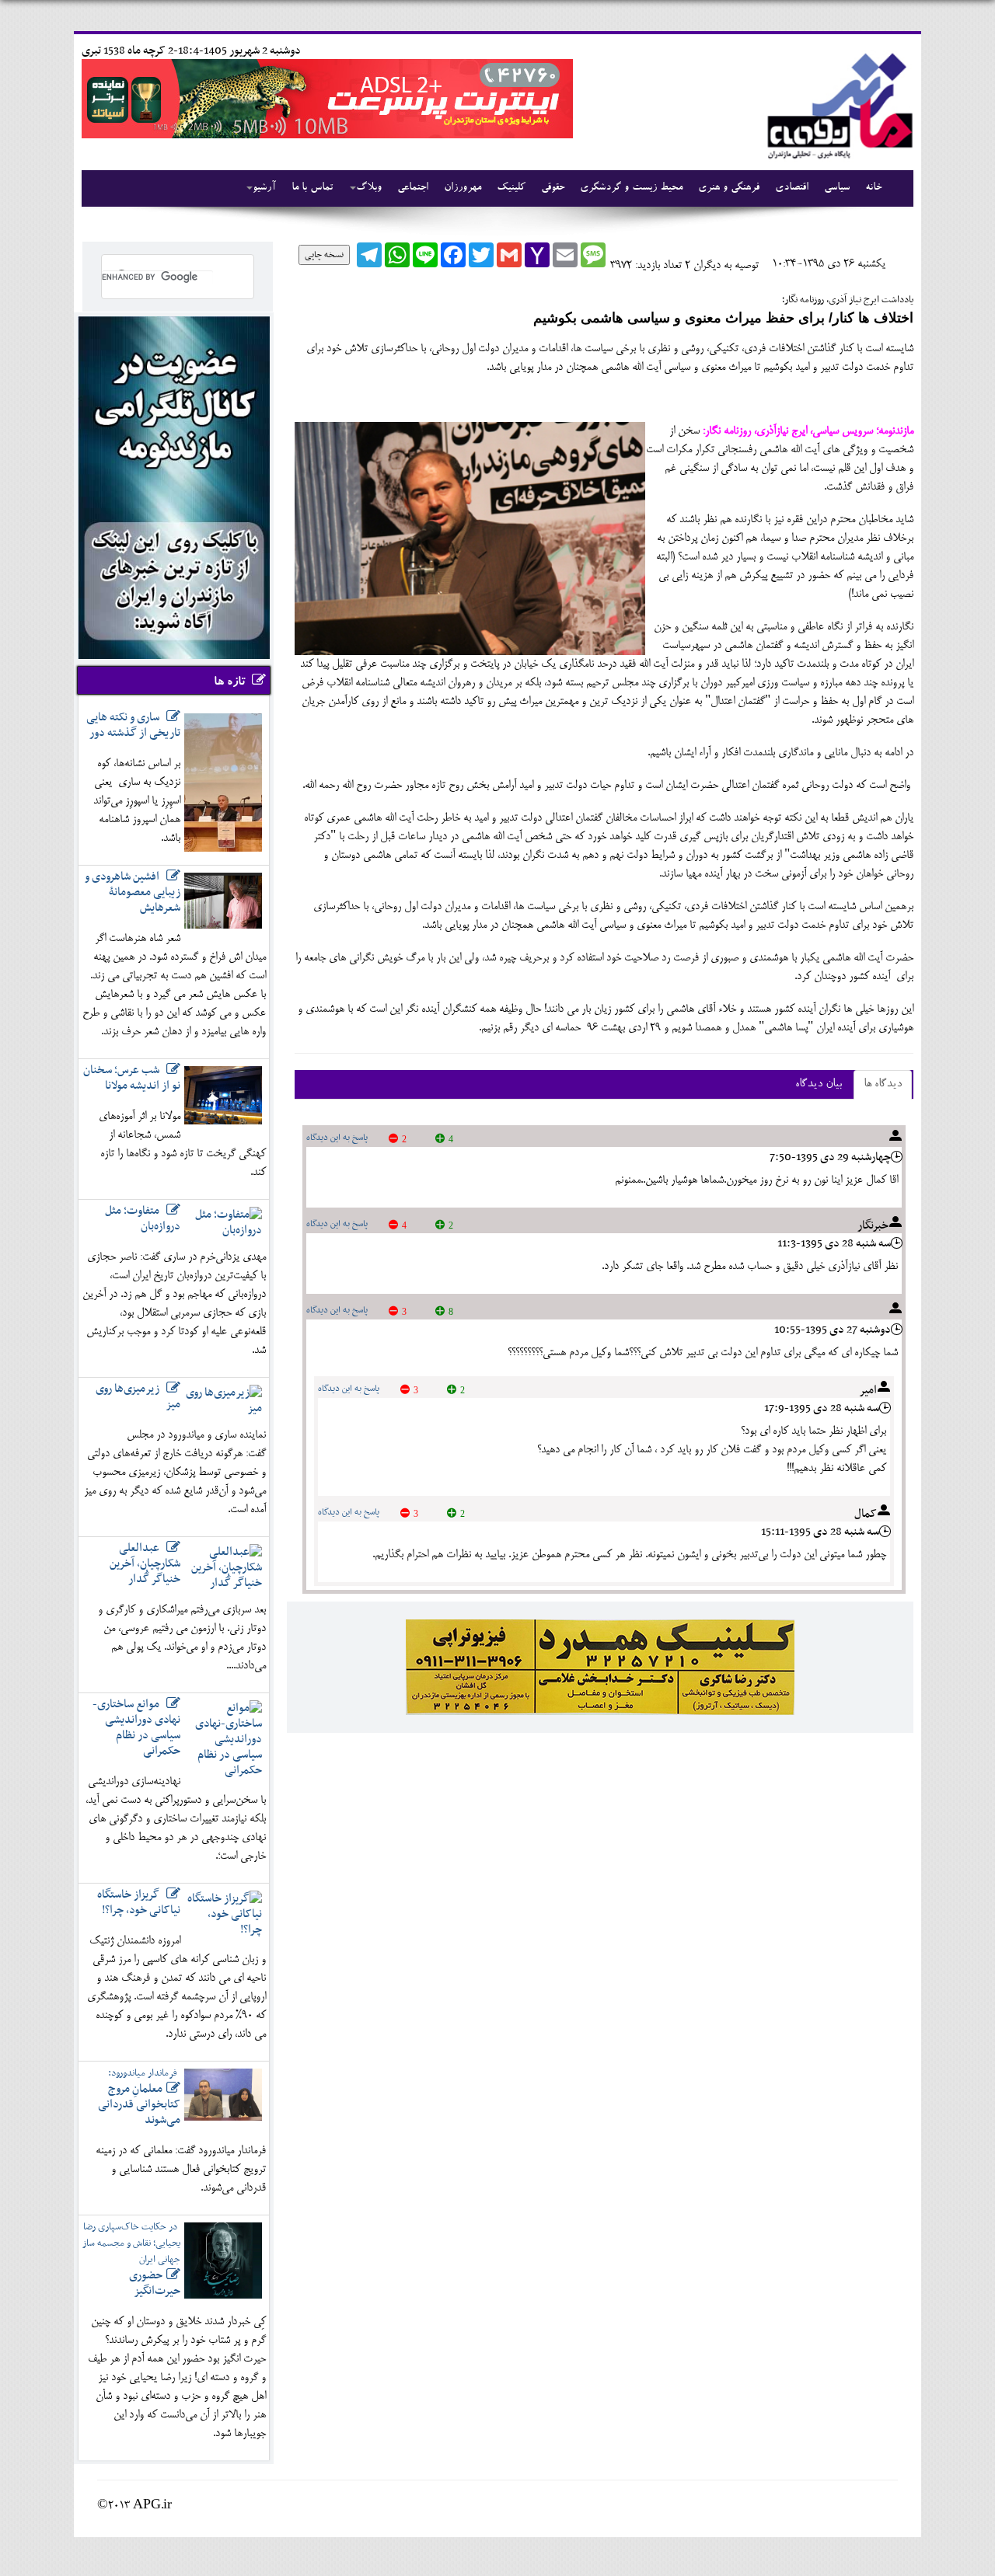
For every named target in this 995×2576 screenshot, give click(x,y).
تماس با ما (312, 188)
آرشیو (264, 188)
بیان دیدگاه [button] (819, 1084)
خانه (873, 188)
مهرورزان (463, 188)
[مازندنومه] (837, 104)
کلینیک (511, 188)
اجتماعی (413, 188)
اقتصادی (792, 188)
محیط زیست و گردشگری (631, 188)
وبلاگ (369, 188)
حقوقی (553, 188)
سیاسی (837, 188)
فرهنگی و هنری (729, 188)
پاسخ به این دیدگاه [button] (337, 1138)
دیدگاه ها (883, 1084)
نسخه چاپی (324, 255)
